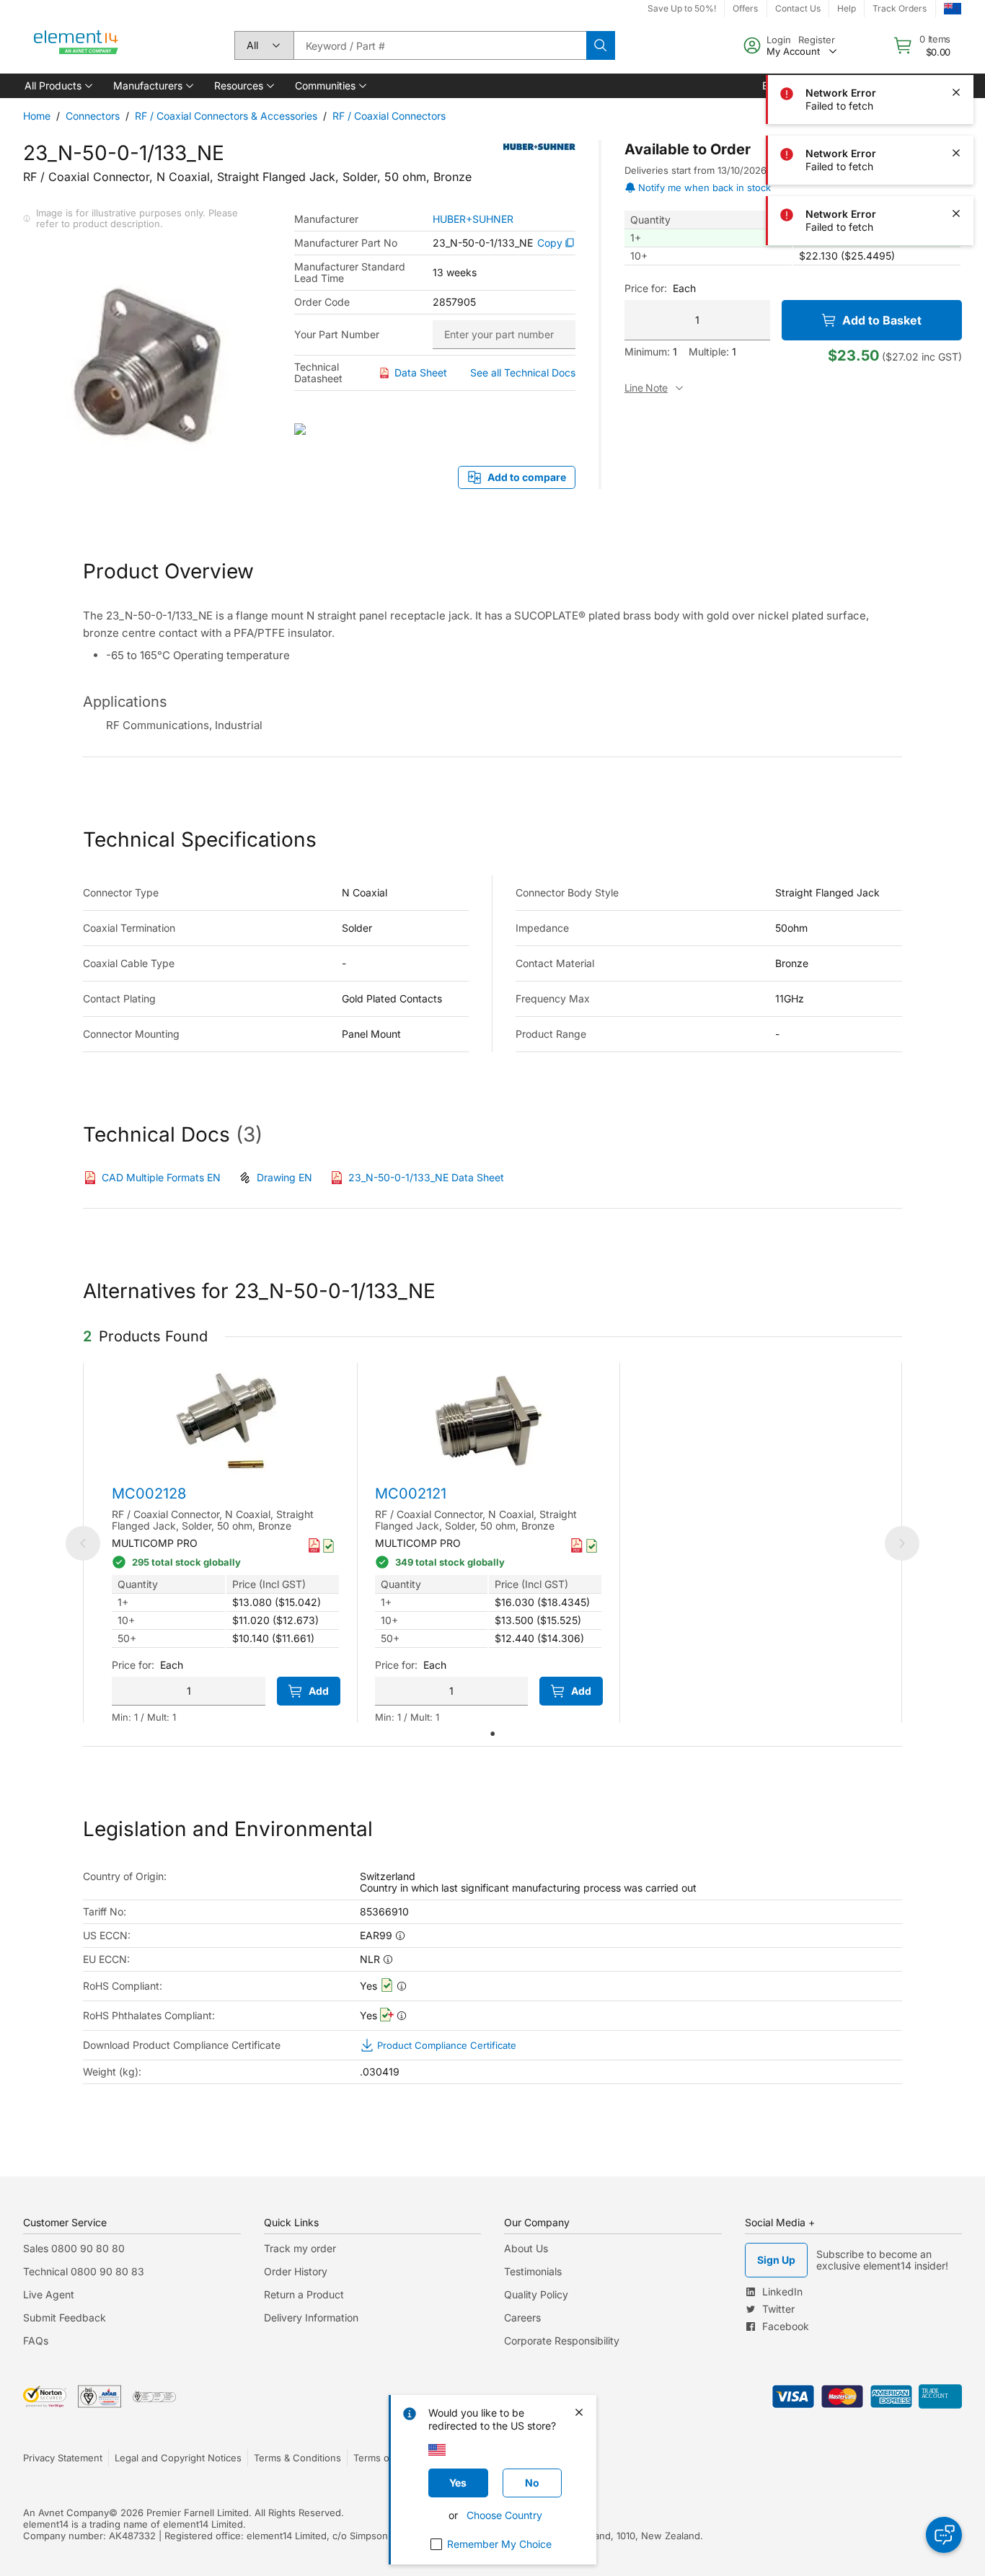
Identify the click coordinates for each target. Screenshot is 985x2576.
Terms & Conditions (297, 2458)
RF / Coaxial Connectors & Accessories (226, 116)
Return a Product (304, 2294)
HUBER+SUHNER (473, 219)
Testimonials (533, 2271)
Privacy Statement (63, 2458)
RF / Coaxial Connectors (389, 116)
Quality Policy (536, 2294)
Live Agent (49, 2294)
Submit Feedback (65, 2317)
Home (37, 116)
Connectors (93, 116)
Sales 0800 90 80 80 (74, 2248)
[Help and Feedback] (944, 2535)
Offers (745, 8)
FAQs (36, 2341)
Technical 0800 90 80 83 (84, 2271)
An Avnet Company (66, 2513)
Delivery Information (311, 2317)
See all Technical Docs (523, 372)
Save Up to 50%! (682, 8)
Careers (522, 2317)
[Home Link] (76, 45)
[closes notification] (956, 32)
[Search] (601, 45)
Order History (296, 2271)
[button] (57, 86)
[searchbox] (440, 45)
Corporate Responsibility (562, 2341)
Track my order (300, 2248)
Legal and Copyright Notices (178, 2458)
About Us (526, 2248)
